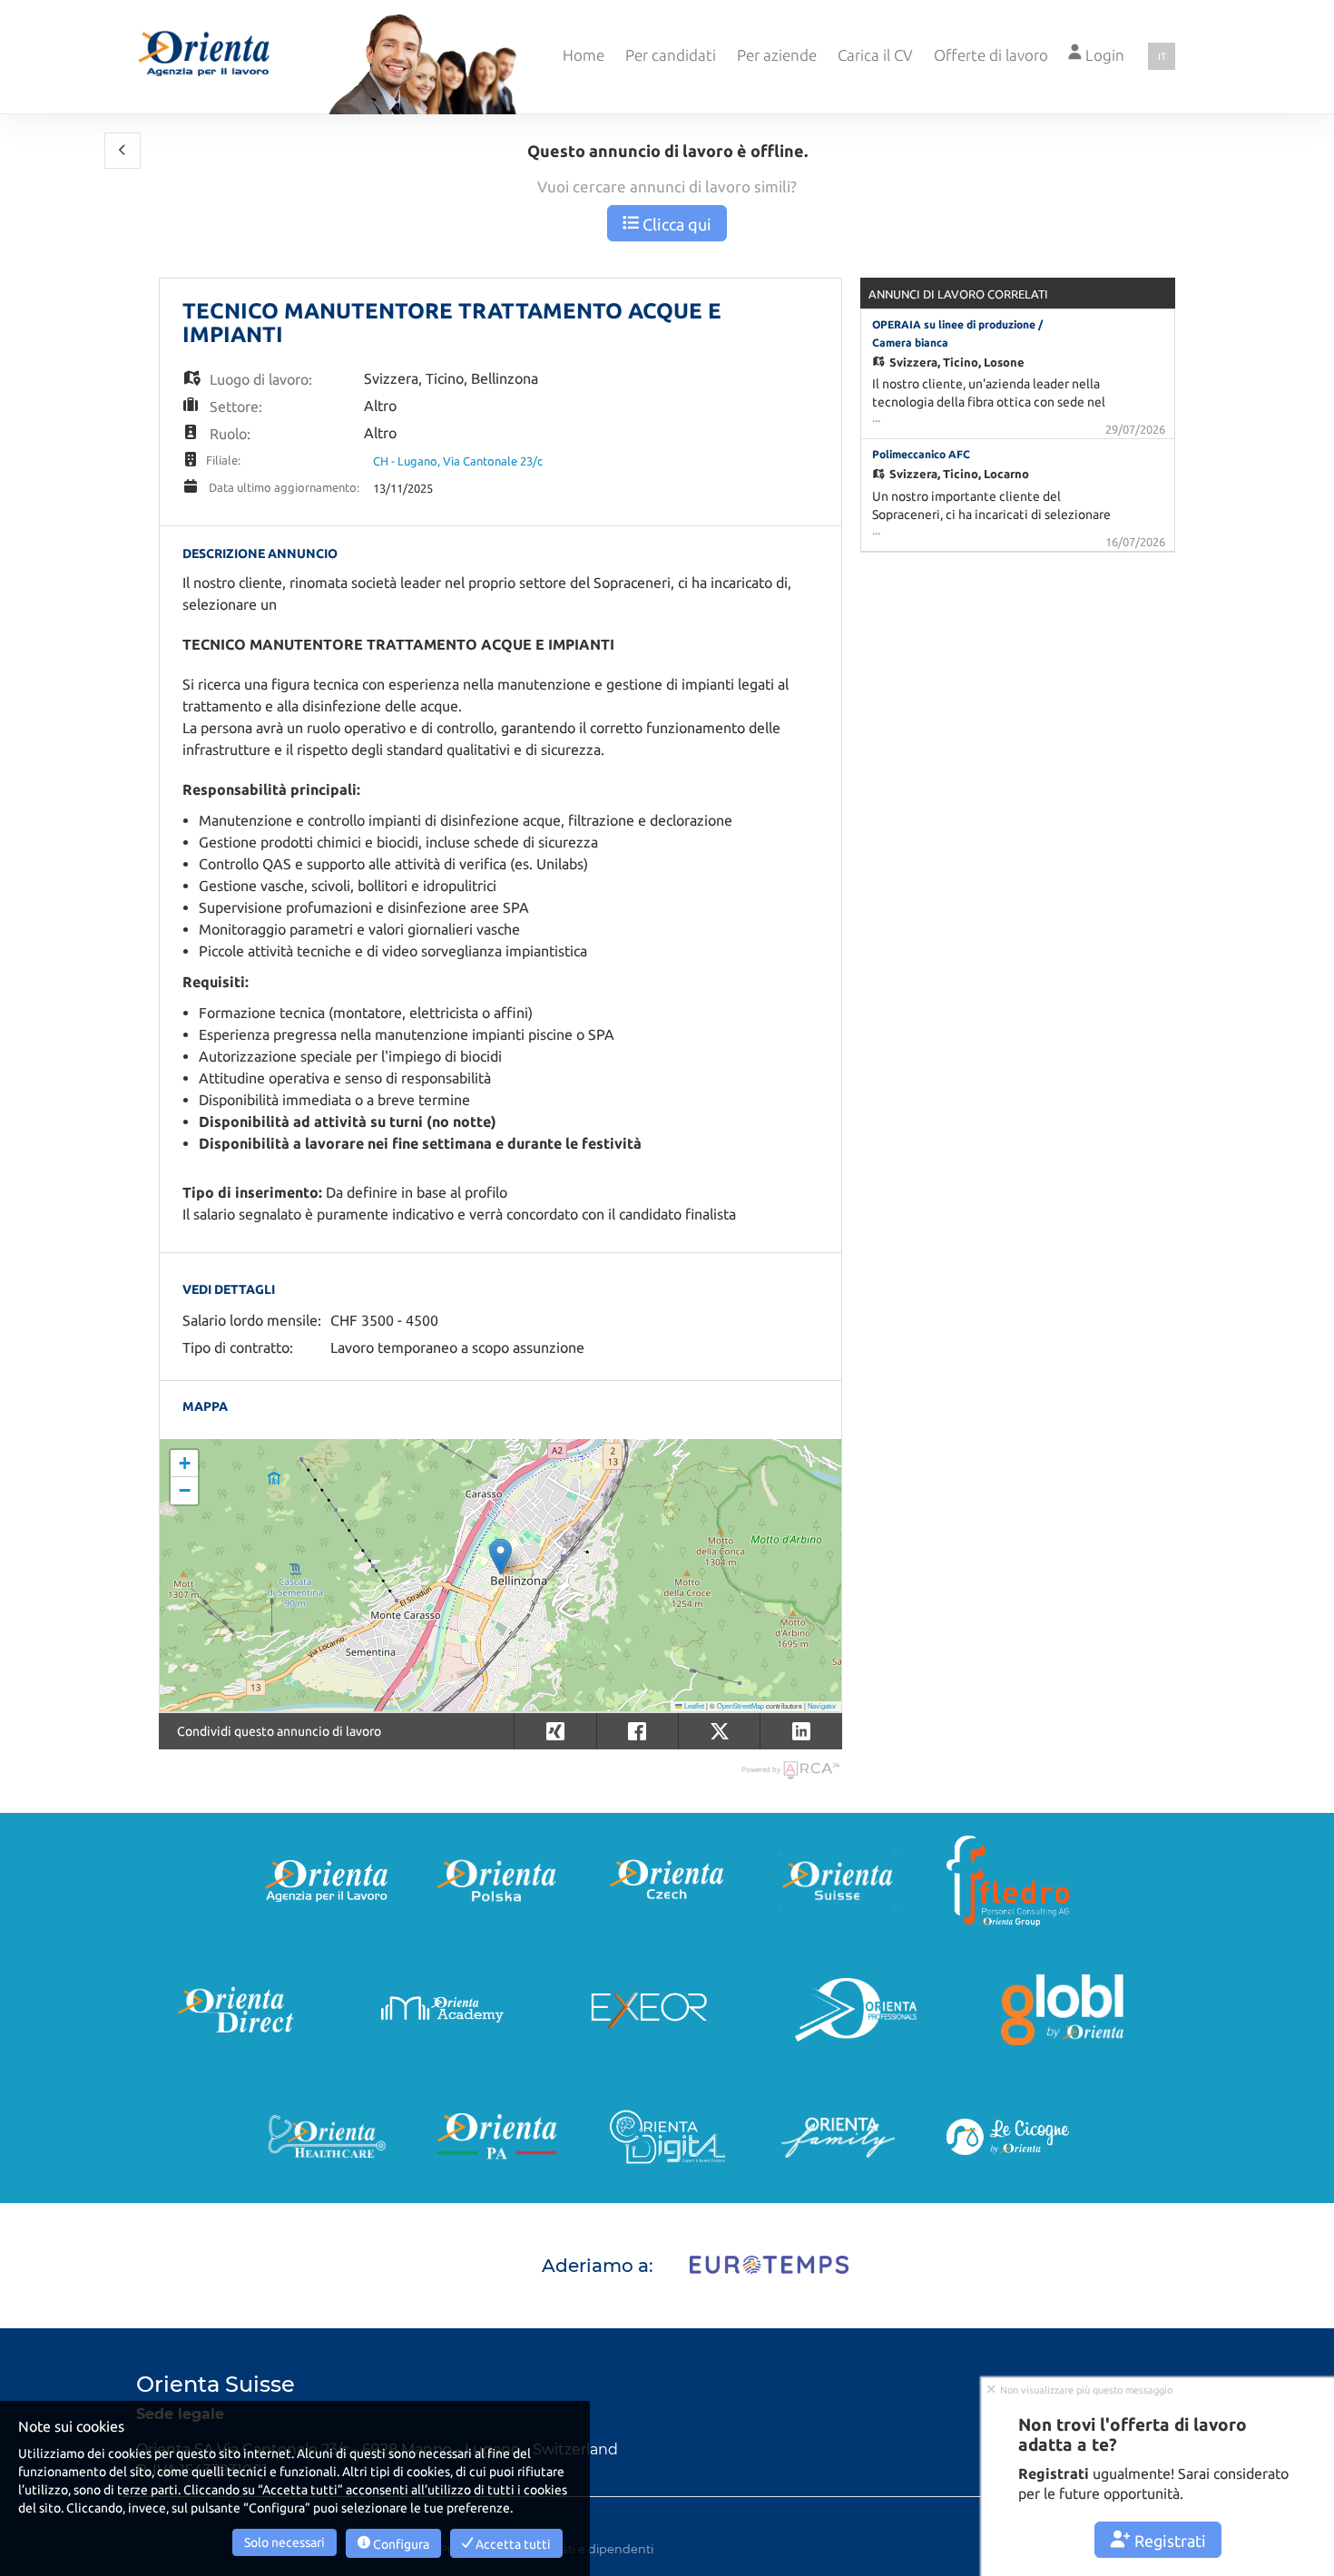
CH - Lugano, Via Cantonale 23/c (458, 461)
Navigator (822, 1705)
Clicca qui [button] (675, 224)
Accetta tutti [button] (512, 2544)
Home (584, 55)
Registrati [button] (1168, 2541)
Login (1103, 55)
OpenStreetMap (741, 1705)
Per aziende (777, 55)
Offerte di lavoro (991, 55)
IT (1162, 56)
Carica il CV (875, 55)
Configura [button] (400, 2544)
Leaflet (693, 1705)
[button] (123, 151)
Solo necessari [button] (284, 2542)
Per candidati (671, 55)
